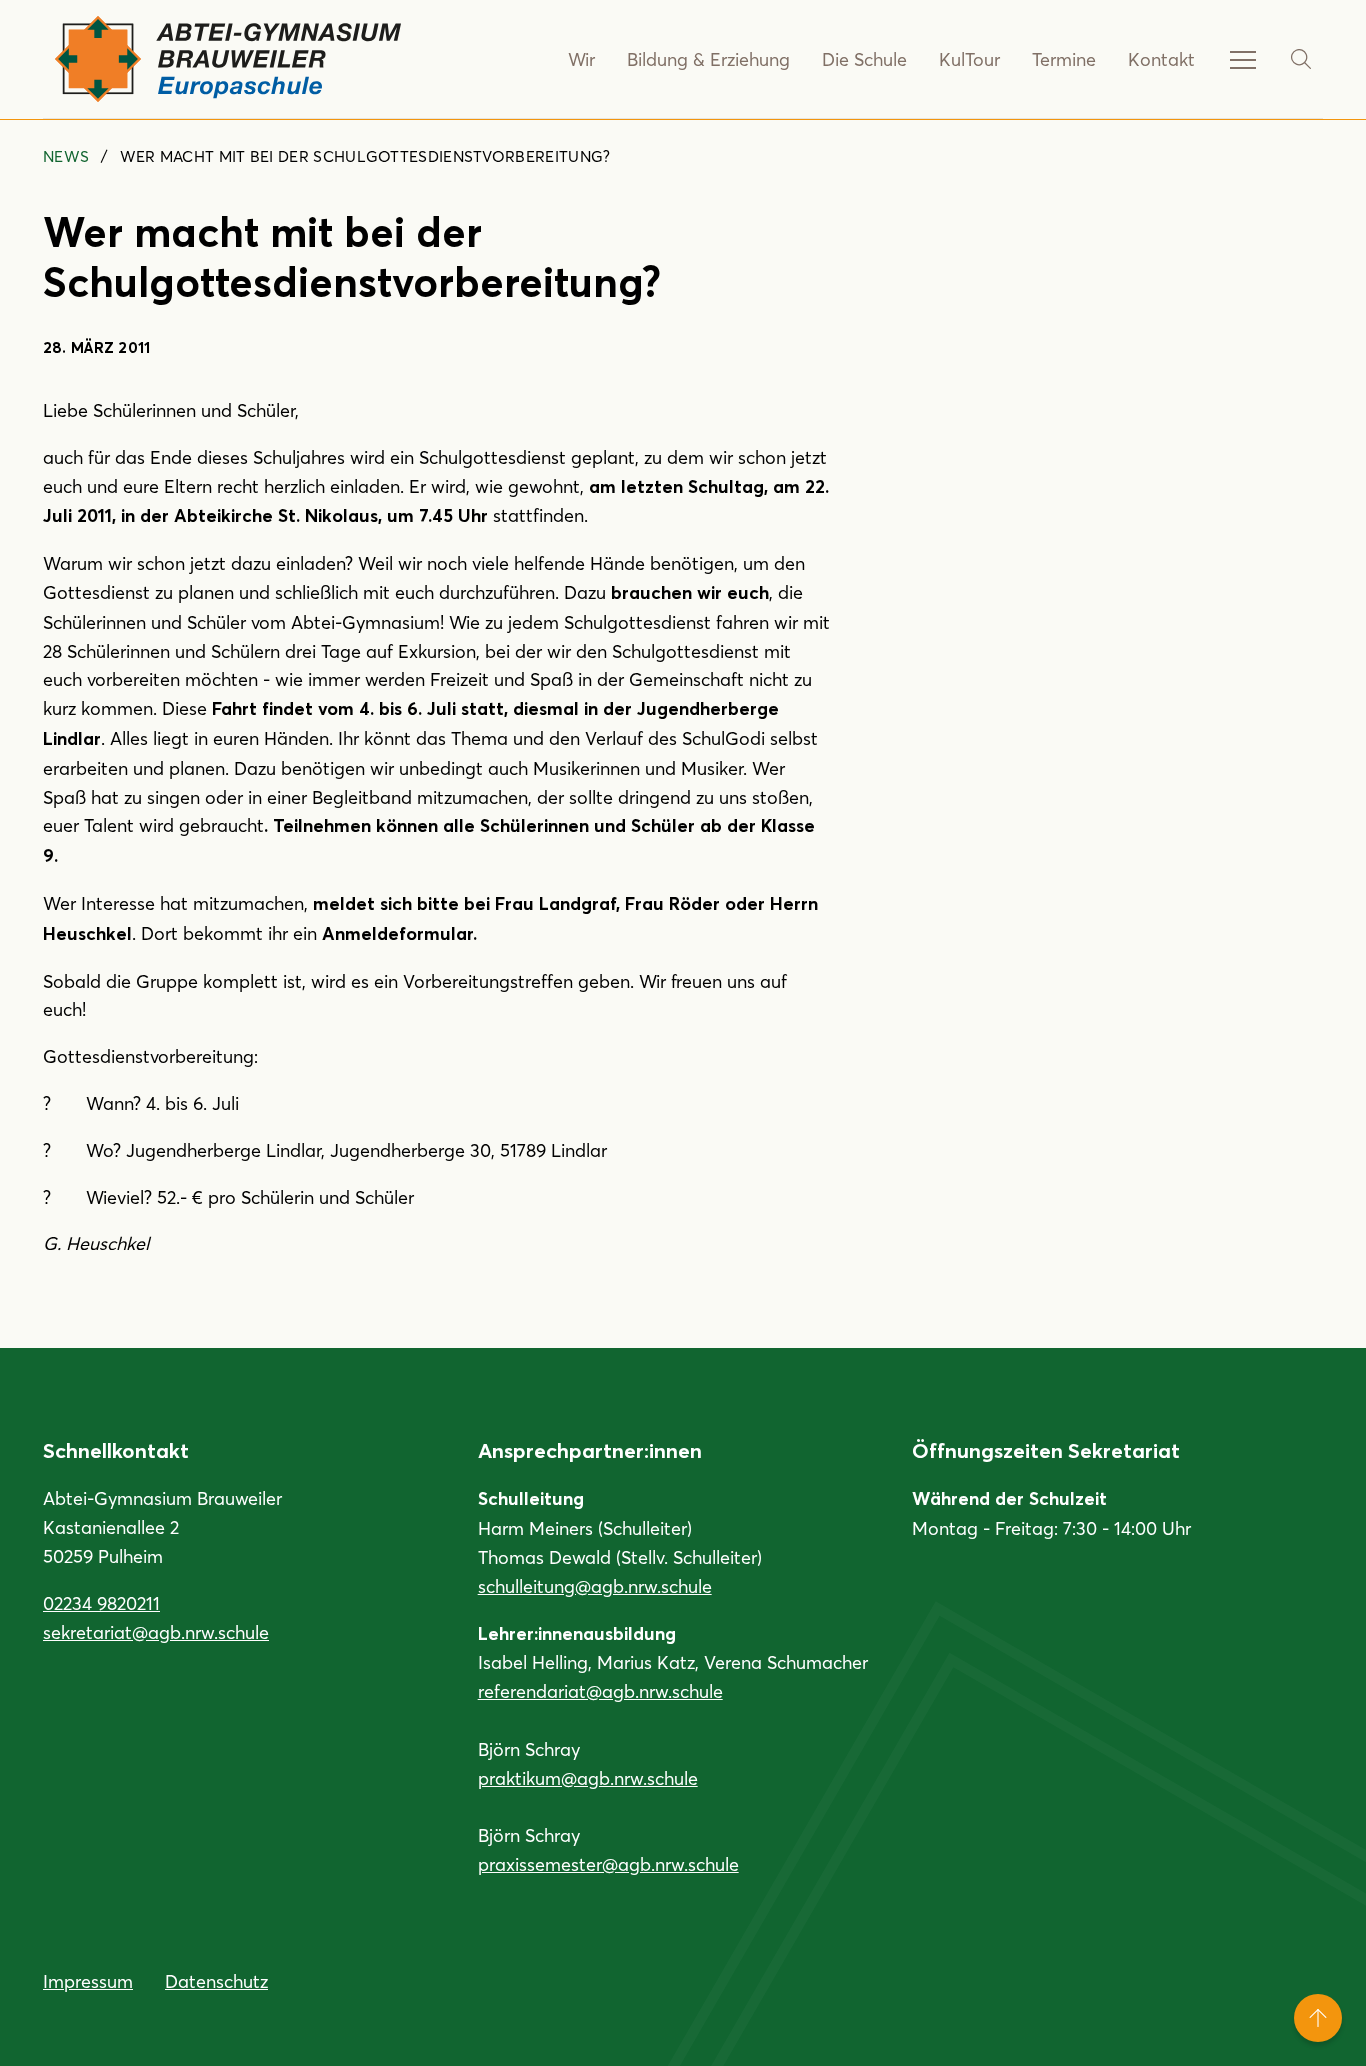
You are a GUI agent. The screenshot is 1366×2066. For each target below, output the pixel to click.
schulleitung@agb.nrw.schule (595, 1586)
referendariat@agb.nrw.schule (600, 1691)
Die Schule (864, 59)
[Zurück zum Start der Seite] (1318, 2018)
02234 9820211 (101, 1603)
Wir (581, 59)
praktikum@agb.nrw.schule (588, 1778)
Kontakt (1161, 59)
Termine (1064, 59)
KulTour (969, 59)
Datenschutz (216, 1981)
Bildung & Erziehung (708, 59)
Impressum (88, 1981)
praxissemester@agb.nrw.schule (608, 1864)
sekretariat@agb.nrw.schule (156, 1632)
